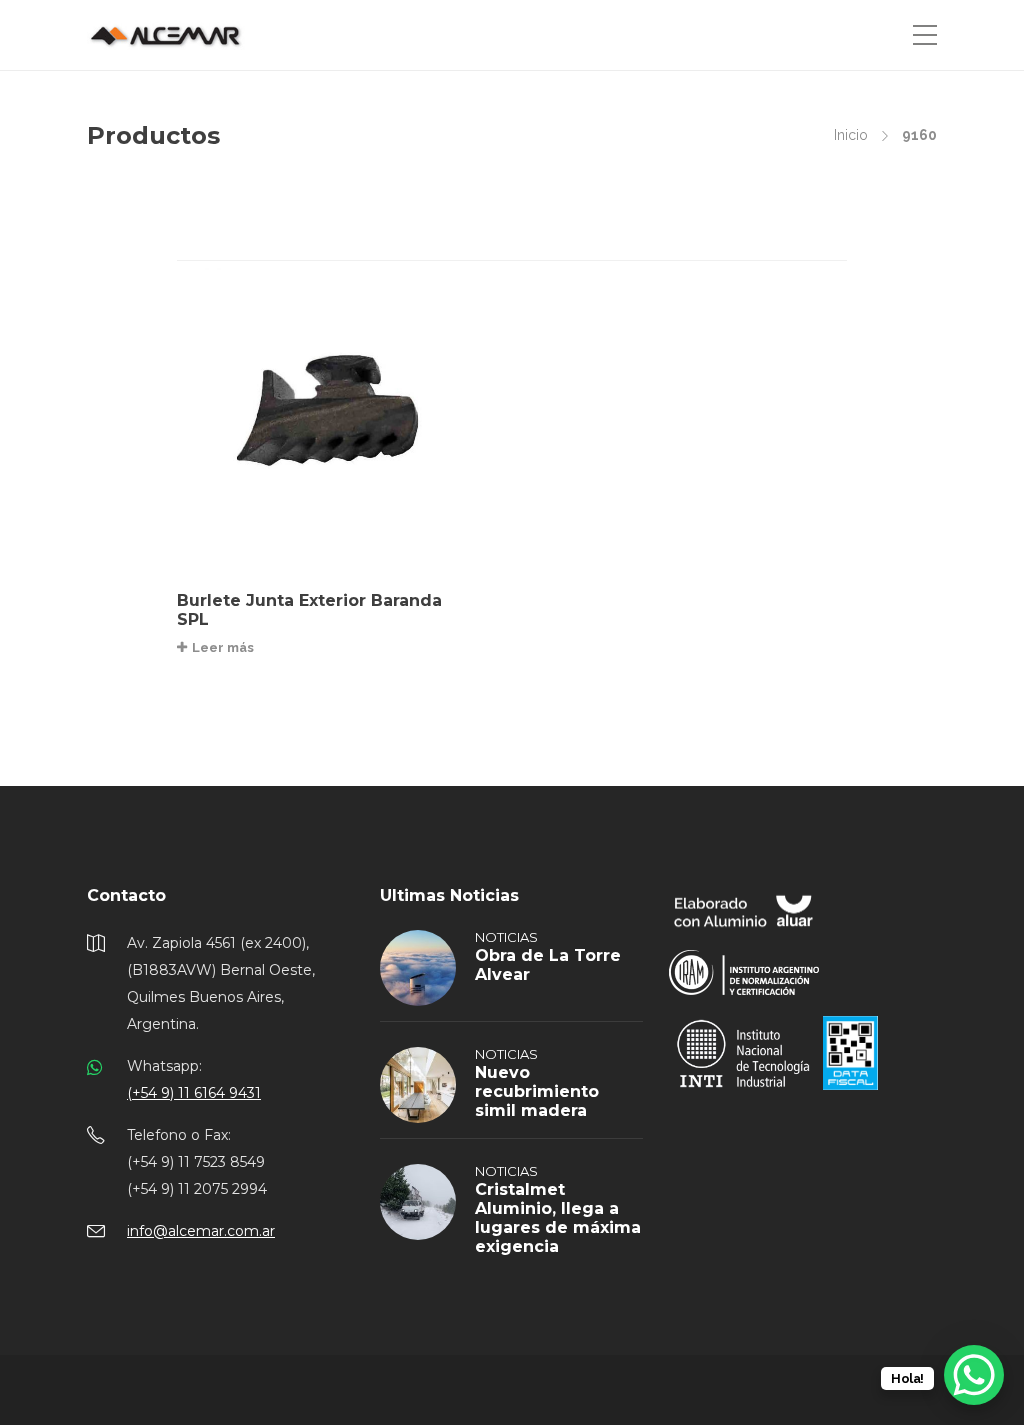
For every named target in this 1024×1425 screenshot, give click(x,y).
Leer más (223, 647)
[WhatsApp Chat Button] (974, 1375)
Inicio (851, 135)
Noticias (506, 937)
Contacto (126, 895)
